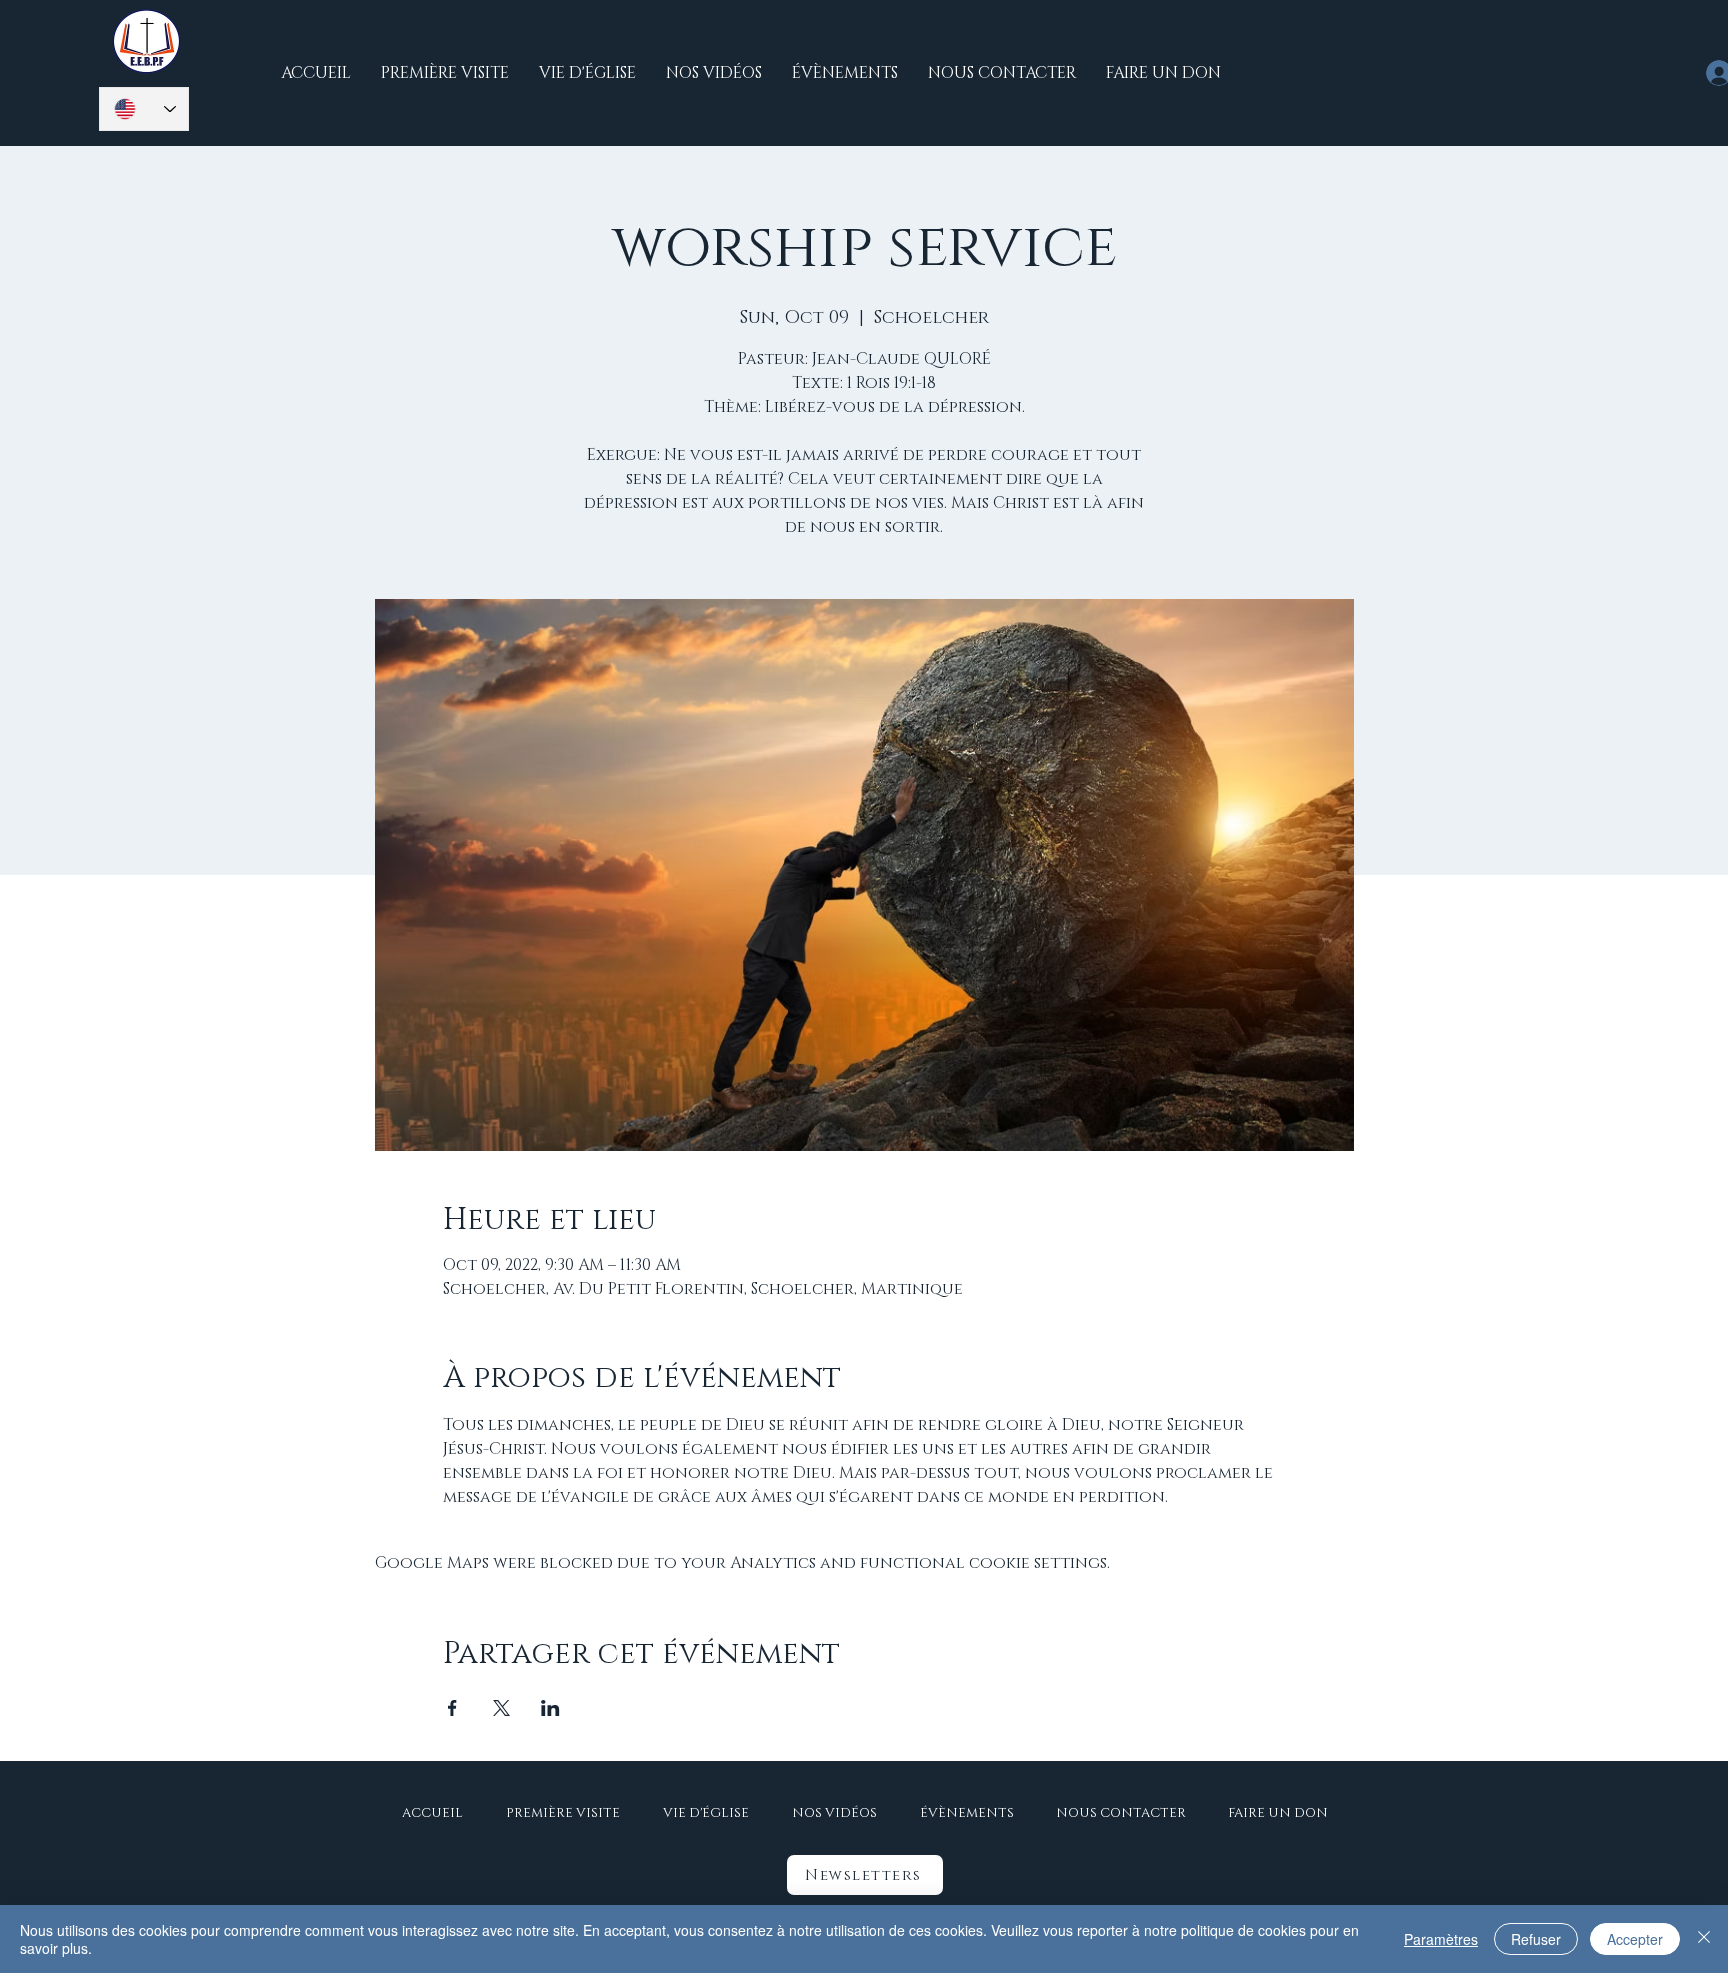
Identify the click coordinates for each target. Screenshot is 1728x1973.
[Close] (1704, 1939)
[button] (865, 1875)
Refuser (1536, 1939)
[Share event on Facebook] (452, 1708)
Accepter (1635, 1939)
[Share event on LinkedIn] (550, 1708)
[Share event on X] (501, 1708)
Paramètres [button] (1441, 1939)
